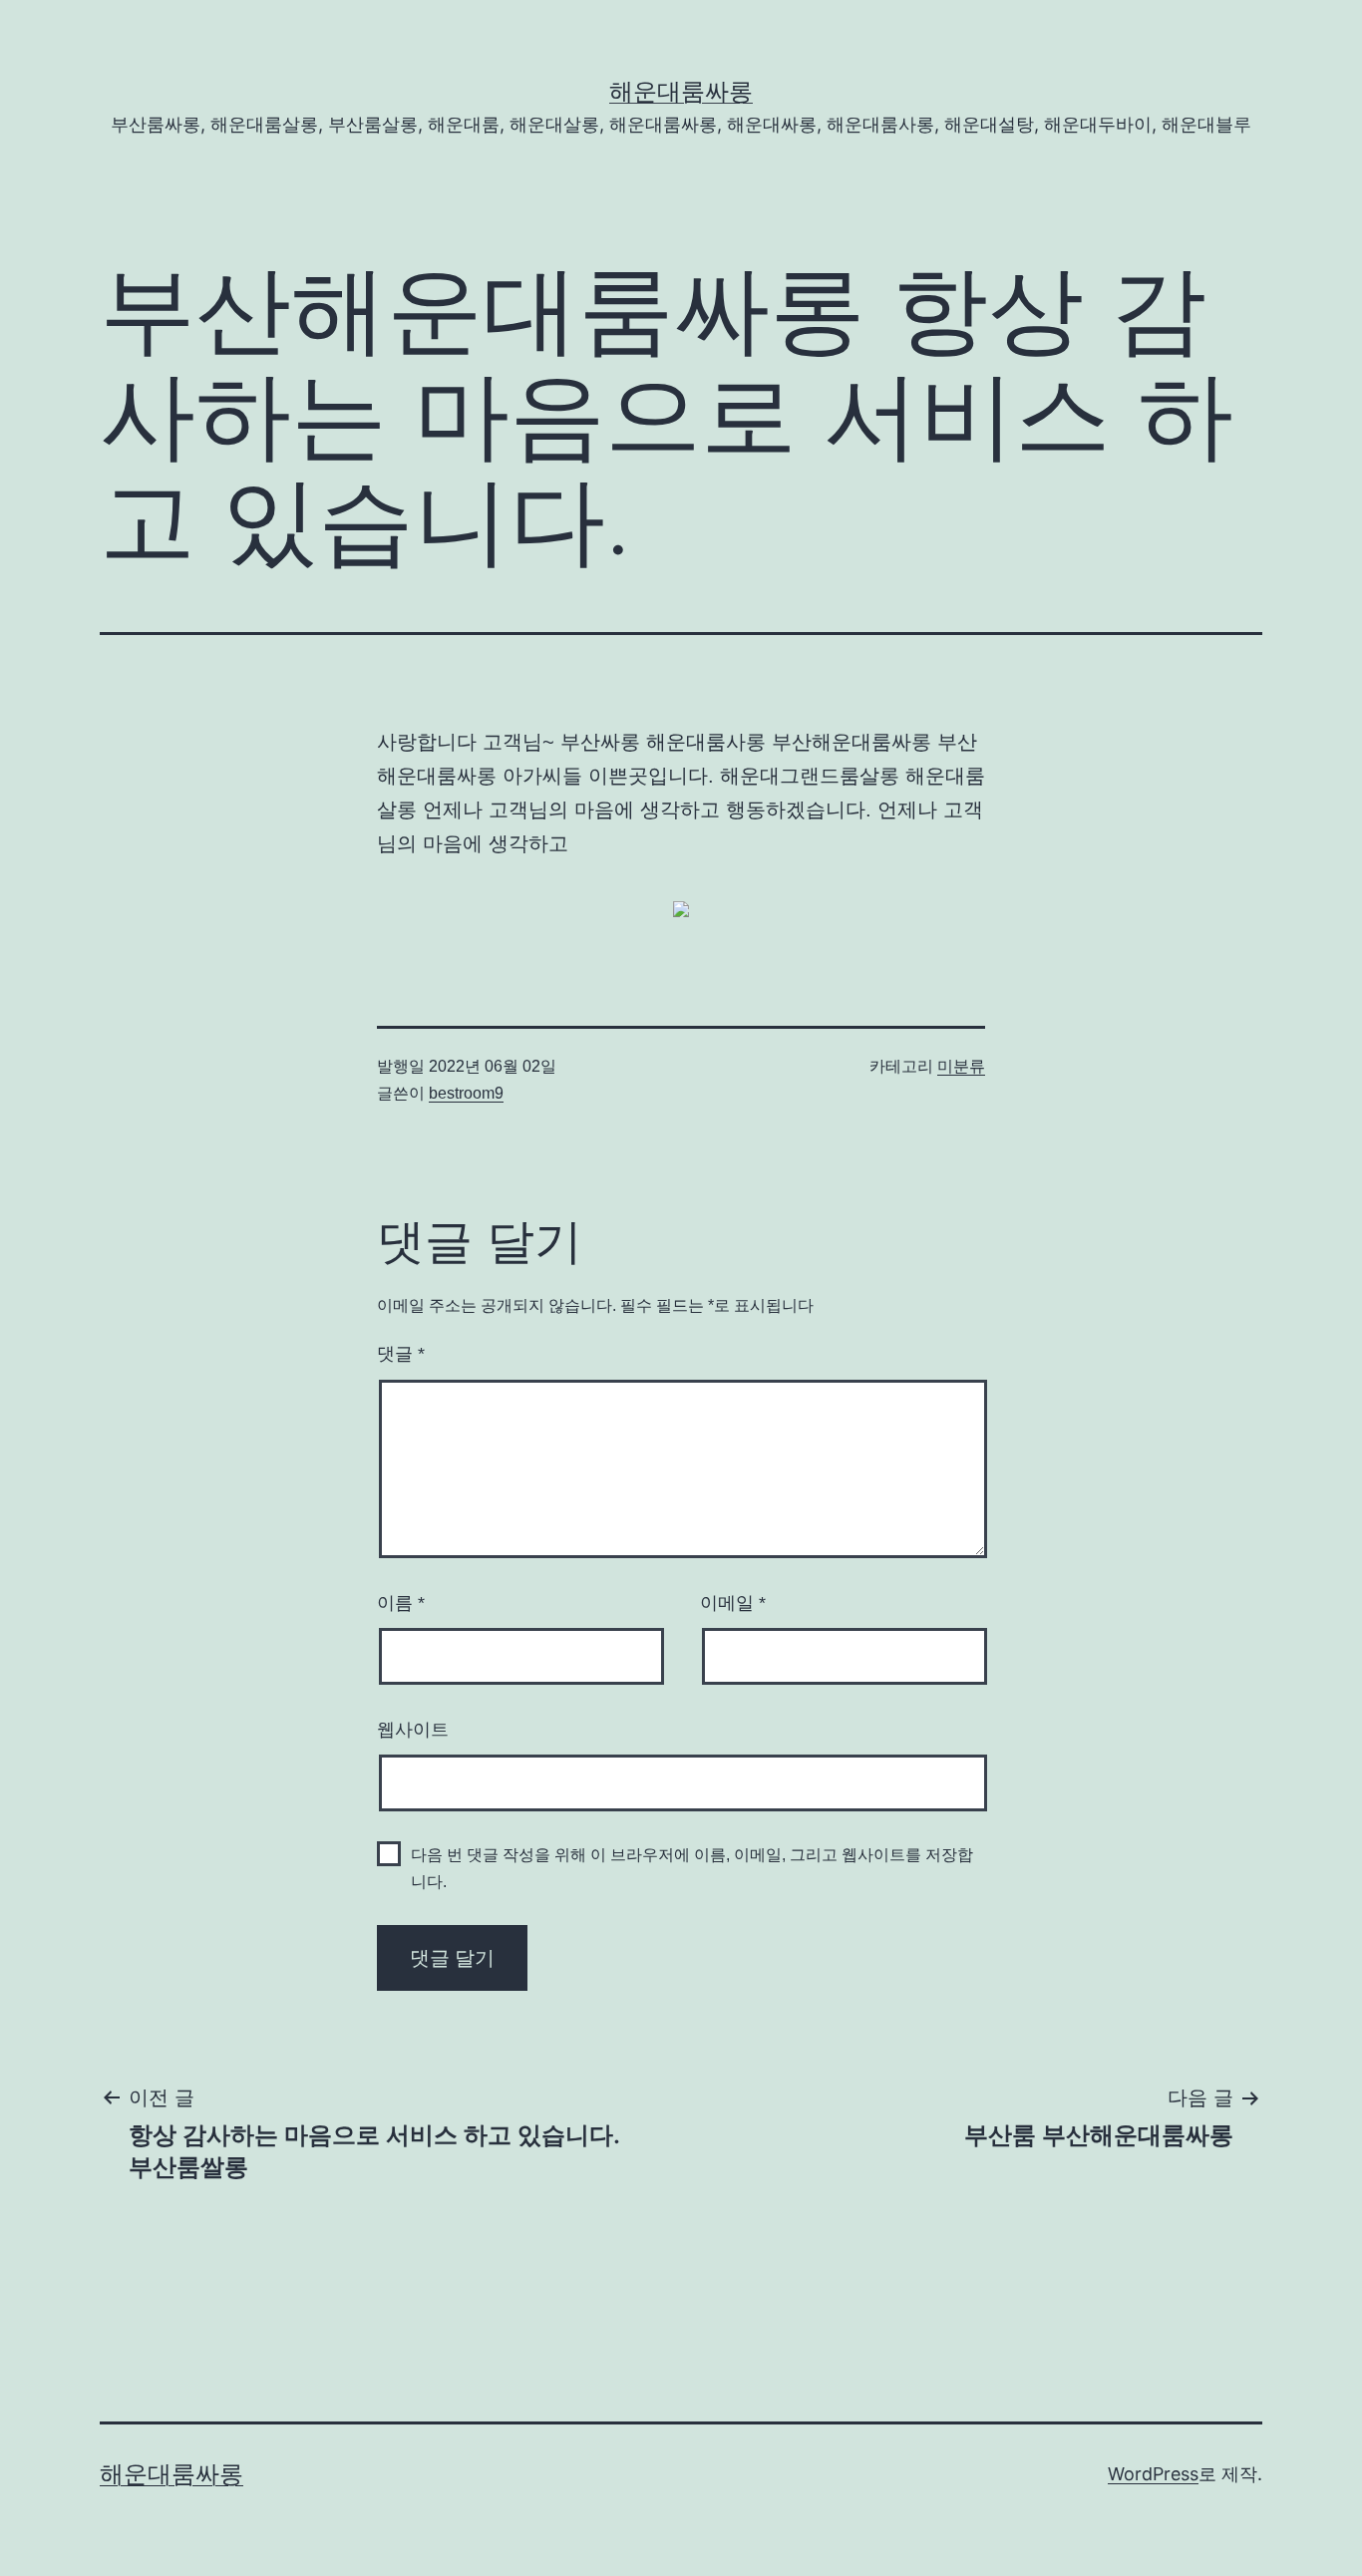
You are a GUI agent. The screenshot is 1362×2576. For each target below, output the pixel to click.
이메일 (733, 1603)
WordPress (1153, 2474)
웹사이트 (413, 1730)
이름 (401, 1603)
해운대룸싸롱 (681, 91)
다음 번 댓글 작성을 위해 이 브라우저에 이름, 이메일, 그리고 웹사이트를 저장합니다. (692, 1868)
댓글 (401, 1354)
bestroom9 (466, 1093)
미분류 (961, 1066)
